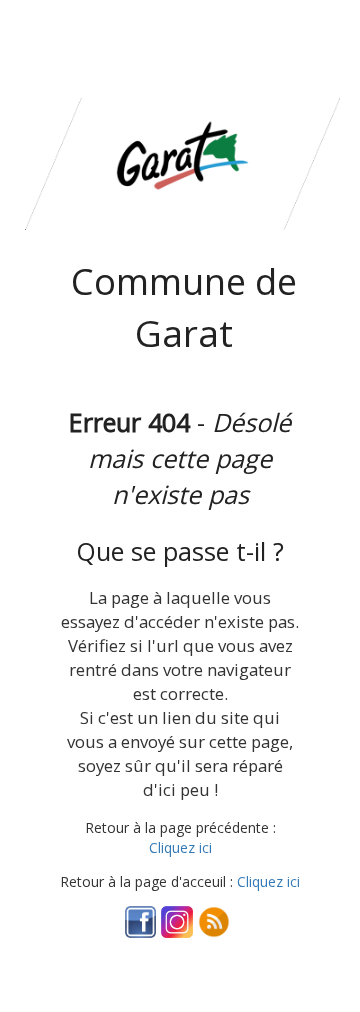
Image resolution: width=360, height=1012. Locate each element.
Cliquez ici (180, 847)
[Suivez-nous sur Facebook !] (141, 920)
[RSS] (214, 920)
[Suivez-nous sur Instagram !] (177, 920)
